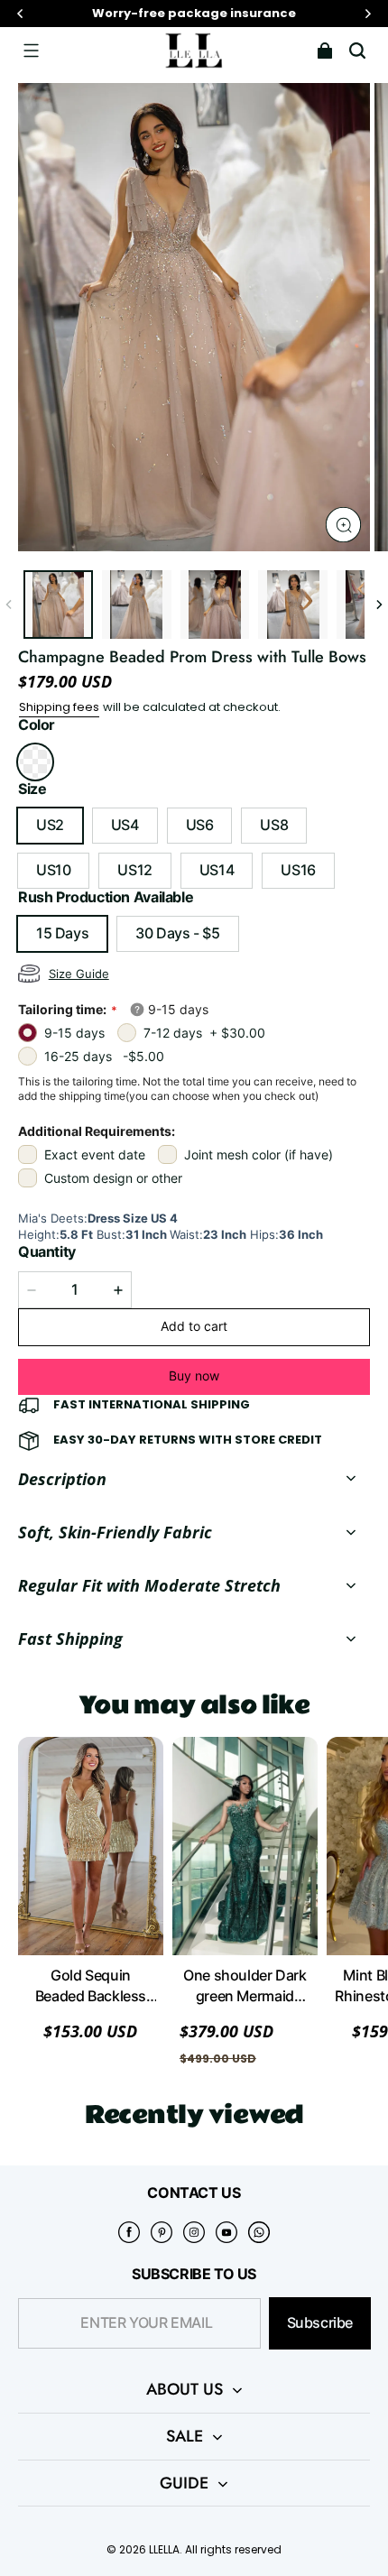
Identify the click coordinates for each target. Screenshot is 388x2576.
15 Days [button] (62, 933)
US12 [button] (134, 870)
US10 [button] (53, 870)
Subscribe (320, 2323)
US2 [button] (50, 825)
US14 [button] (217, 870)
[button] (31, 51)
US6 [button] (200, 825)
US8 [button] (274, 825)
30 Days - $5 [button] (177, 933)
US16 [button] (298, 870)
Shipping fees (59, 707)
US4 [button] (125, 825)
